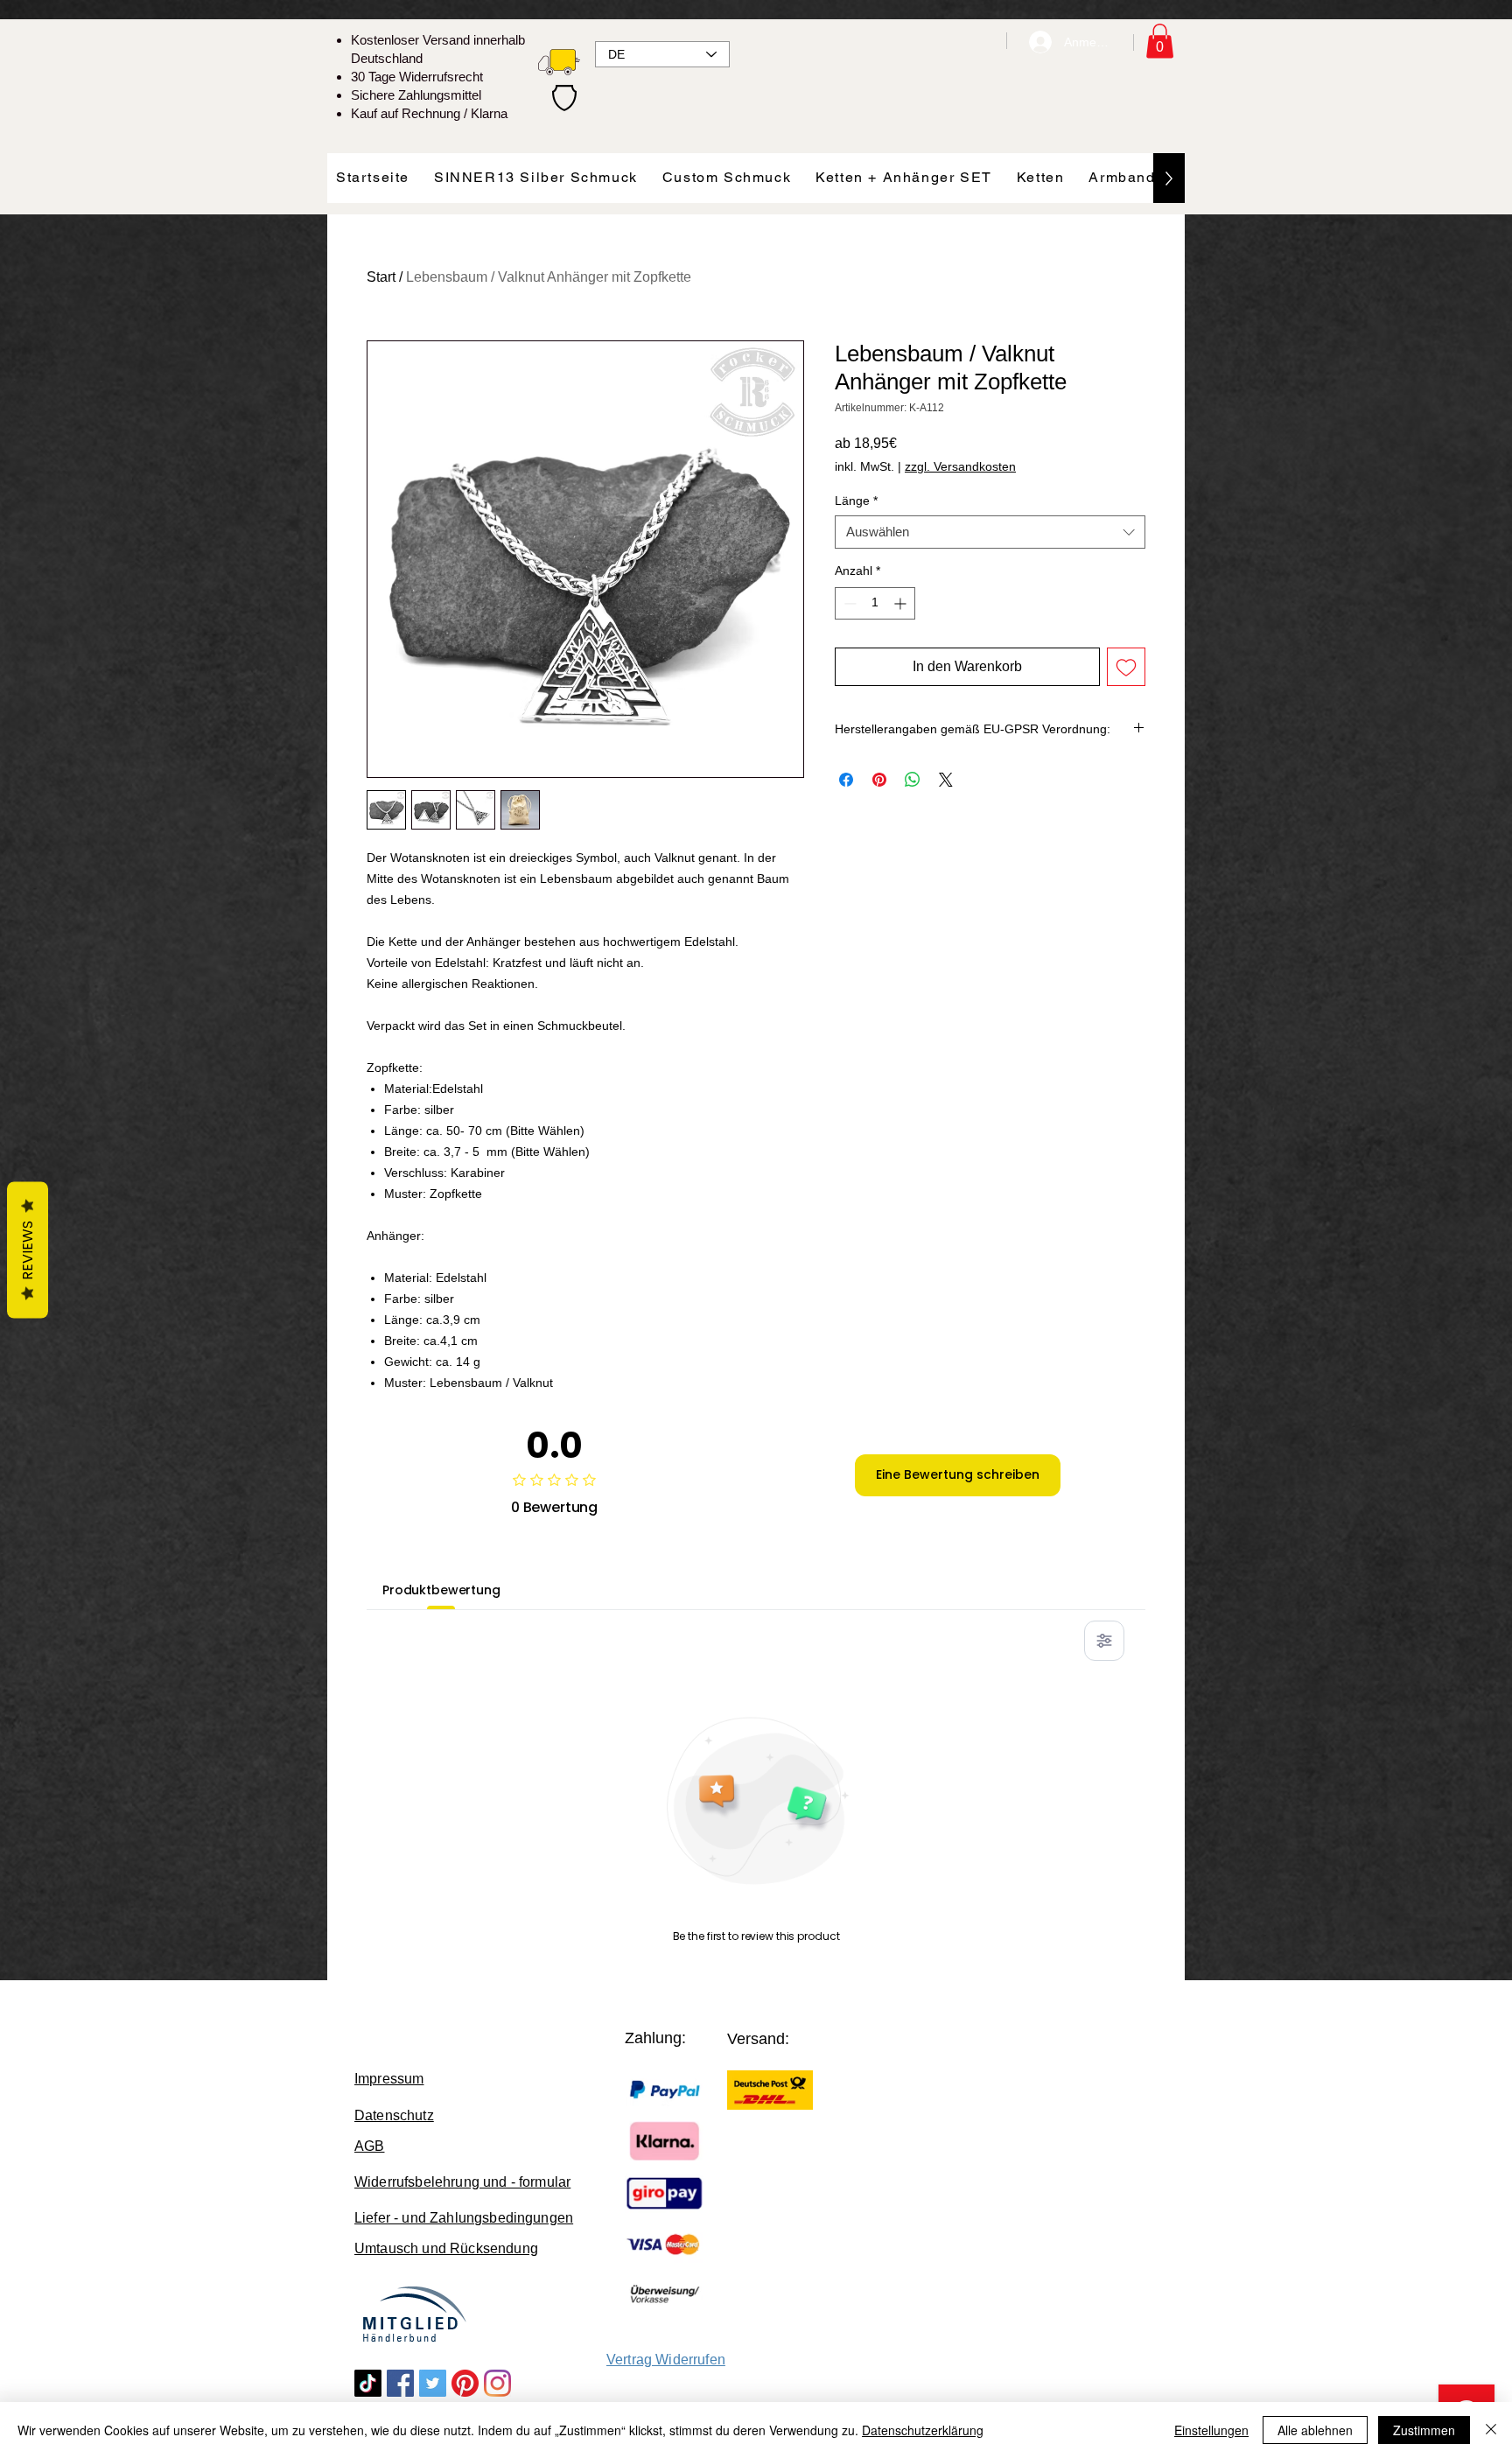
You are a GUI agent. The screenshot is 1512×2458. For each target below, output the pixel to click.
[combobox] (990, 532)
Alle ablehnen (1315, 2430)
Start (381, 277)
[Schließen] (1491, 2430)
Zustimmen (1424, 2430)
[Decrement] (848, 603)
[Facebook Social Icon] (400, 2383)
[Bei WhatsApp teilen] (913, 780)
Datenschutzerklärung (923, 2430)
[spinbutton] (875, 603)
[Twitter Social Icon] (433, 2383)
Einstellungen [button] (1211, 2430)
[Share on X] (946, 780)
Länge (856, 501)
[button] (1160, 41)
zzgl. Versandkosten (960, 466)
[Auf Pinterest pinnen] (879, 780)
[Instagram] (497, 2383)
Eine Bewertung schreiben (958, 1474)
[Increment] (902, 603)
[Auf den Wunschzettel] (1126, 667)
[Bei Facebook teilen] (846, 780)
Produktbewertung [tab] (441, 1590)
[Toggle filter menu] (1104, 1641)
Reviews (28, 1250)
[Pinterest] (465, 2383)
